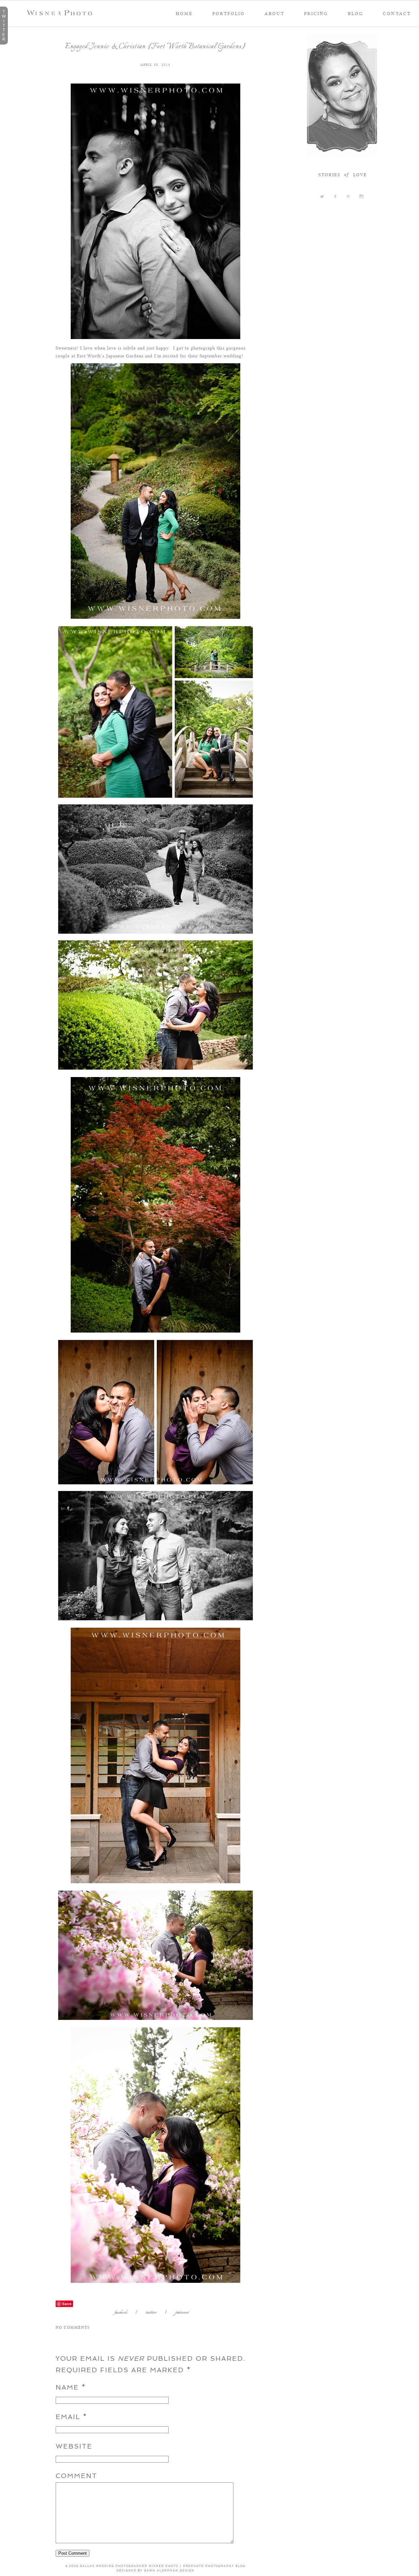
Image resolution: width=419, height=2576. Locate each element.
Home (184, 13)
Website (74, 2446)
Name (67, 2387)
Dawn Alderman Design (169, 2570)
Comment (76, 2476)
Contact (397, 13)
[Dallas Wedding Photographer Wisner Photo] (61, 13)
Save (67, 2304)
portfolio (229, 13)
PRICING (316, 13)
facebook (121, 2313)
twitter (151, 2313)
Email (68, 2417)
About (274, 13)
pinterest (182, 2313)
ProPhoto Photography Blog (214, 2566)
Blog (356, 13)
